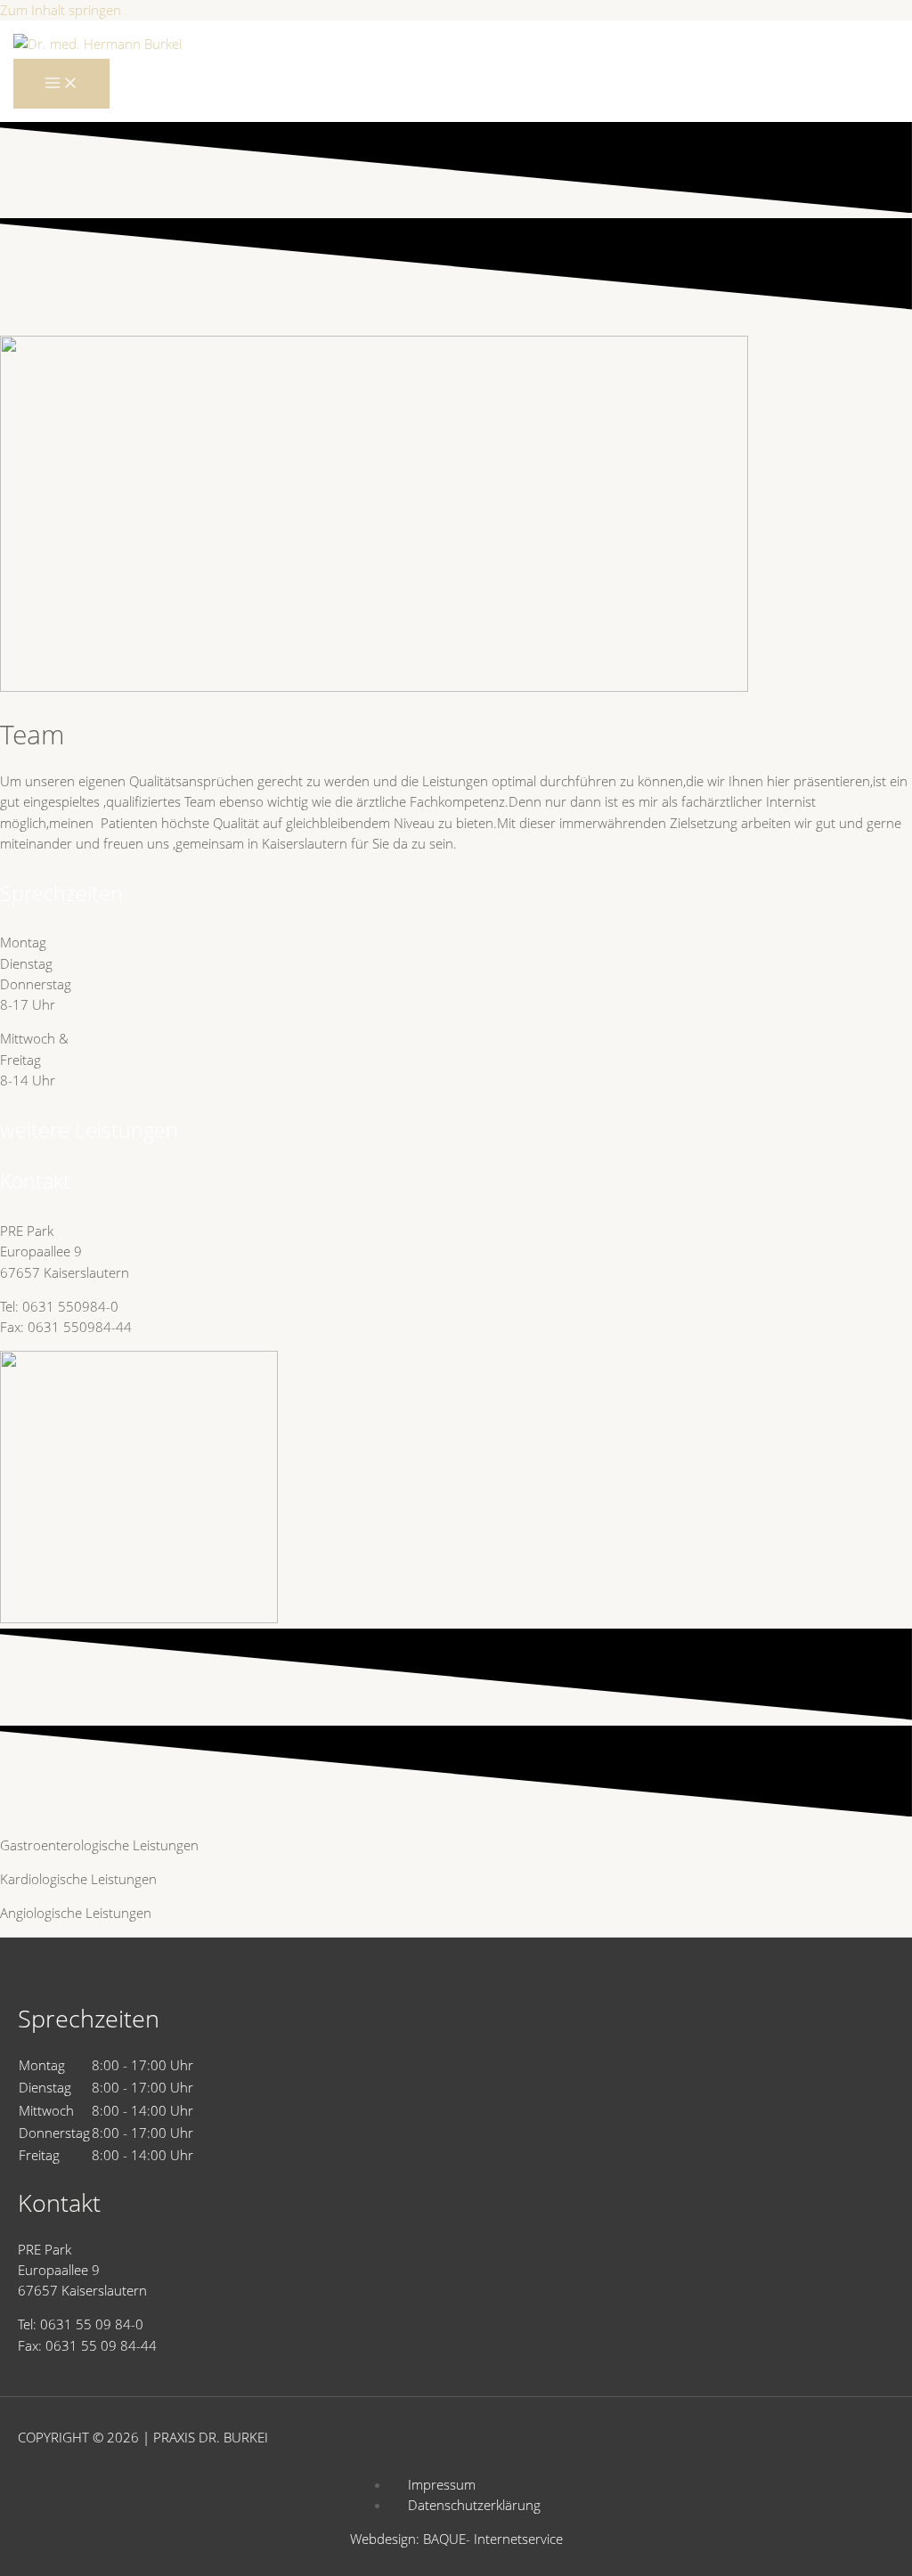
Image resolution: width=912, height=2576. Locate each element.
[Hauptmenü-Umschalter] (61, 84)
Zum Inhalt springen (61, 10)
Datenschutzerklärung (474, 2505)
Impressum (442, 2484)
